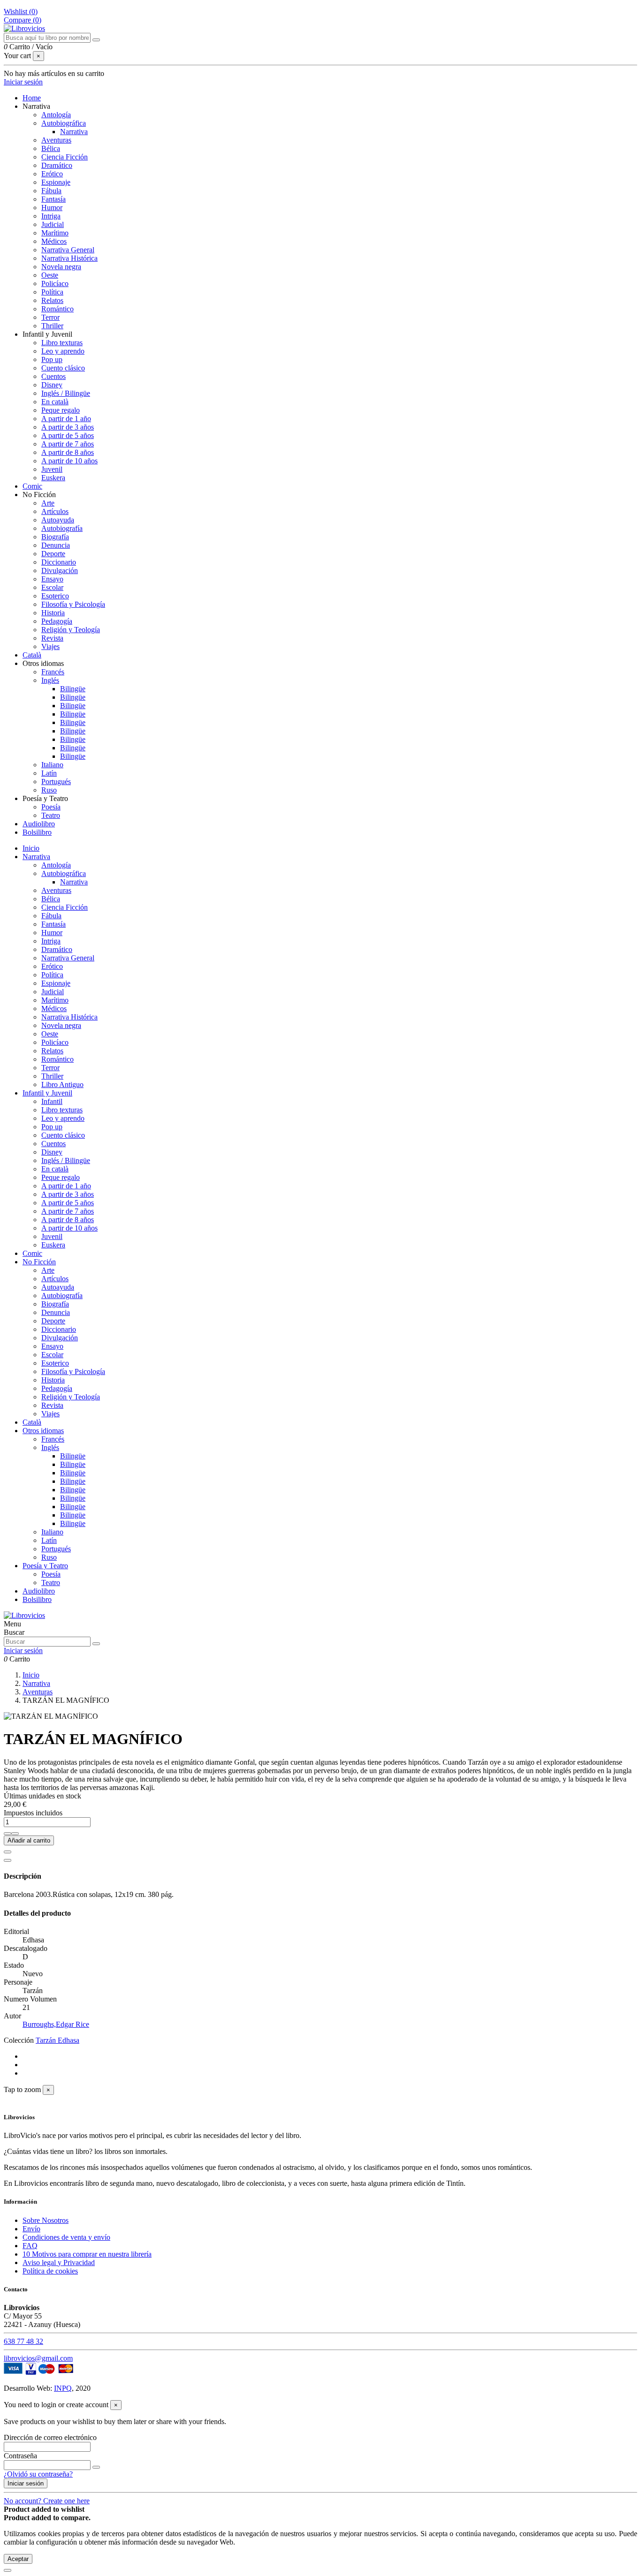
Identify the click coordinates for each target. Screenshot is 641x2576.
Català (32, 1422)
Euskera (53, 478)
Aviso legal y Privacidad (59, 2262)
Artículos (55, 511)
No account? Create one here (47, 2501)
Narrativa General (68, 250)
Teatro (51, 815)
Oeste (50, 275)
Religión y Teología (71, 630)
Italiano (52, 765)
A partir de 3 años (68, 427)
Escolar (52, 587)
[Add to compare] (8, 1860)
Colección (19, 2040)
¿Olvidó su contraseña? (38, 2474)
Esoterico (55, 596)
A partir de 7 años (68, 444)
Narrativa (74, 132)
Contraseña (20, 2456)
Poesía (51, 807)
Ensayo (52, 579)
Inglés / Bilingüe (66, 393)
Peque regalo (61, 410)
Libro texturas (62, 343)
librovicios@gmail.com (38, 2358)
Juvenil (52, 469)
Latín (49, 773)
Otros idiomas (43, 1431)
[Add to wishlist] (8, 1852)
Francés (53, 672)
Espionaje (56, 182)
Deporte (53, 554)
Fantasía (53, 199)
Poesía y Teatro (45, 1566)
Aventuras (56, 140)
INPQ (63, 2388)
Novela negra (61, 267)
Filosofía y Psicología (73, 604)
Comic (32, 1253)
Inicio (31, 848)
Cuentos (53, 376)
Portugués (56, 782)
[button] (36, 106)
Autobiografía (62, 528)
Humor (52, 208)
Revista (52, 638)
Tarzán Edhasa (57, 2040)
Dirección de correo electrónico (50, 2437)
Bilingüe (73, 689)
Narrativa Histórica (69, 258)
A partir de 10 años (69, 461)
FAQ (30, 2246)
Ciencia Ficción (65, 157)
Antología (56, 115)
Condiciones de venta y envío (66, 2237)
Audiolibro (39, 1591)
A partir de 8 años (68, 452)
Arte (48, 503)
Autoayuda (58, 520)
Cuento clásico (63, 368)
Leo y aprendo (63, 351)
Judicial (53, 224)
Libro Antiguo (62, 1084)
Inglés (50, 680)
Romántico (57, 309)
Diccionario (59, 562)
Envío (31, 2229)
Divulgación (60, 570)
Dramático (57, 165)
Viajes (50, 646)
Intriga (51, 216)
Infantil (52, 1101)
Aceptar (18, 2559)
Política (52, 292)
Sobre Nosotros (46, 2220)
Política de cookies (50, 2271)
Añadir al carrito (29, 1840)
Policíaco (55, 283)
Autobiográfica (64, 123)
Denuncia (56, 545)
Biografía (55, 537)
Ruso (49, 790)
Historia (53, 613)
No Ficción (39, 1262)
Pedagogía (57, 621)
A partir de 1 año (66, 419)
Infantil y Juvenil (47, 1093)
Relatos (52, 300)
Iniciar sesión (26, 2483)
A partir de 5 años (68, 435)
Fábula (51, 191)
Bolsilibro (37, 1599)
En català (55, 402)
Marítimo (55, 233)
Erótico (52, 174)
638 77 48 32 (23, 2341)
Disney (52, 385)
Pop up (52, 359)
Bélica (51, 148)
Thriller (52, 326)
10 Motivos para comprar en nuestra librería (87, 2254)
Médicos (54, 241)
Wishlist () (21, 11)
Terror (50, 317)
